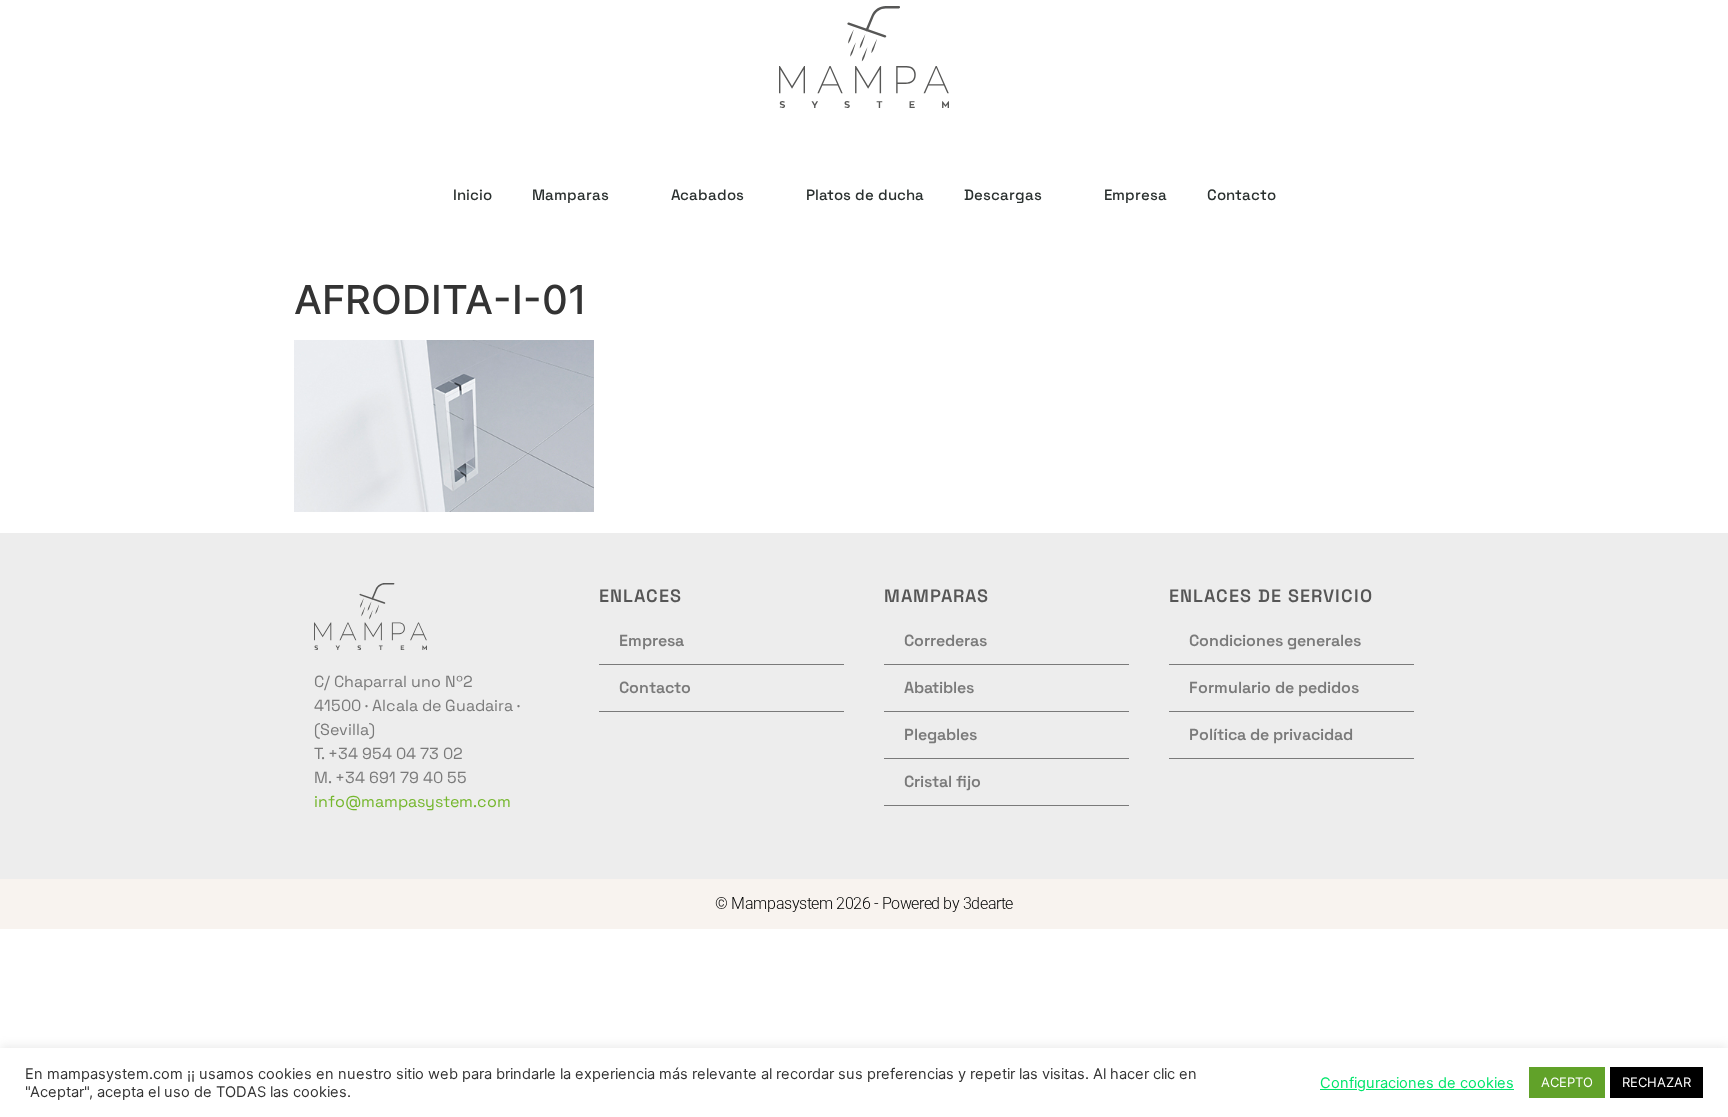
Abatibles (939, 687)
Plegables (940, 734)
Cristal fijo (942, 781)
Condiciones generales (1275, 640)
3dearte (988, 903)
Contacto (1241, 194)
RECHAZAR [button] (1656, 1082)
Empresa (1135, 194)
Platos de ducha (865, 194)
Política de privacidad (1271, 734)
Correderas (945, 640)
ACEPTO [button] (1567, 1082)
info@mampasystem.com (412, 801)
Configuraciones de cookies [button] (1417, 1083)
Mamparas (570, 194)
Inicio (472, 194)
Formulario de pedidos (1274, 687)
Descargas (1003, 194)
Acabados (707, 194)
